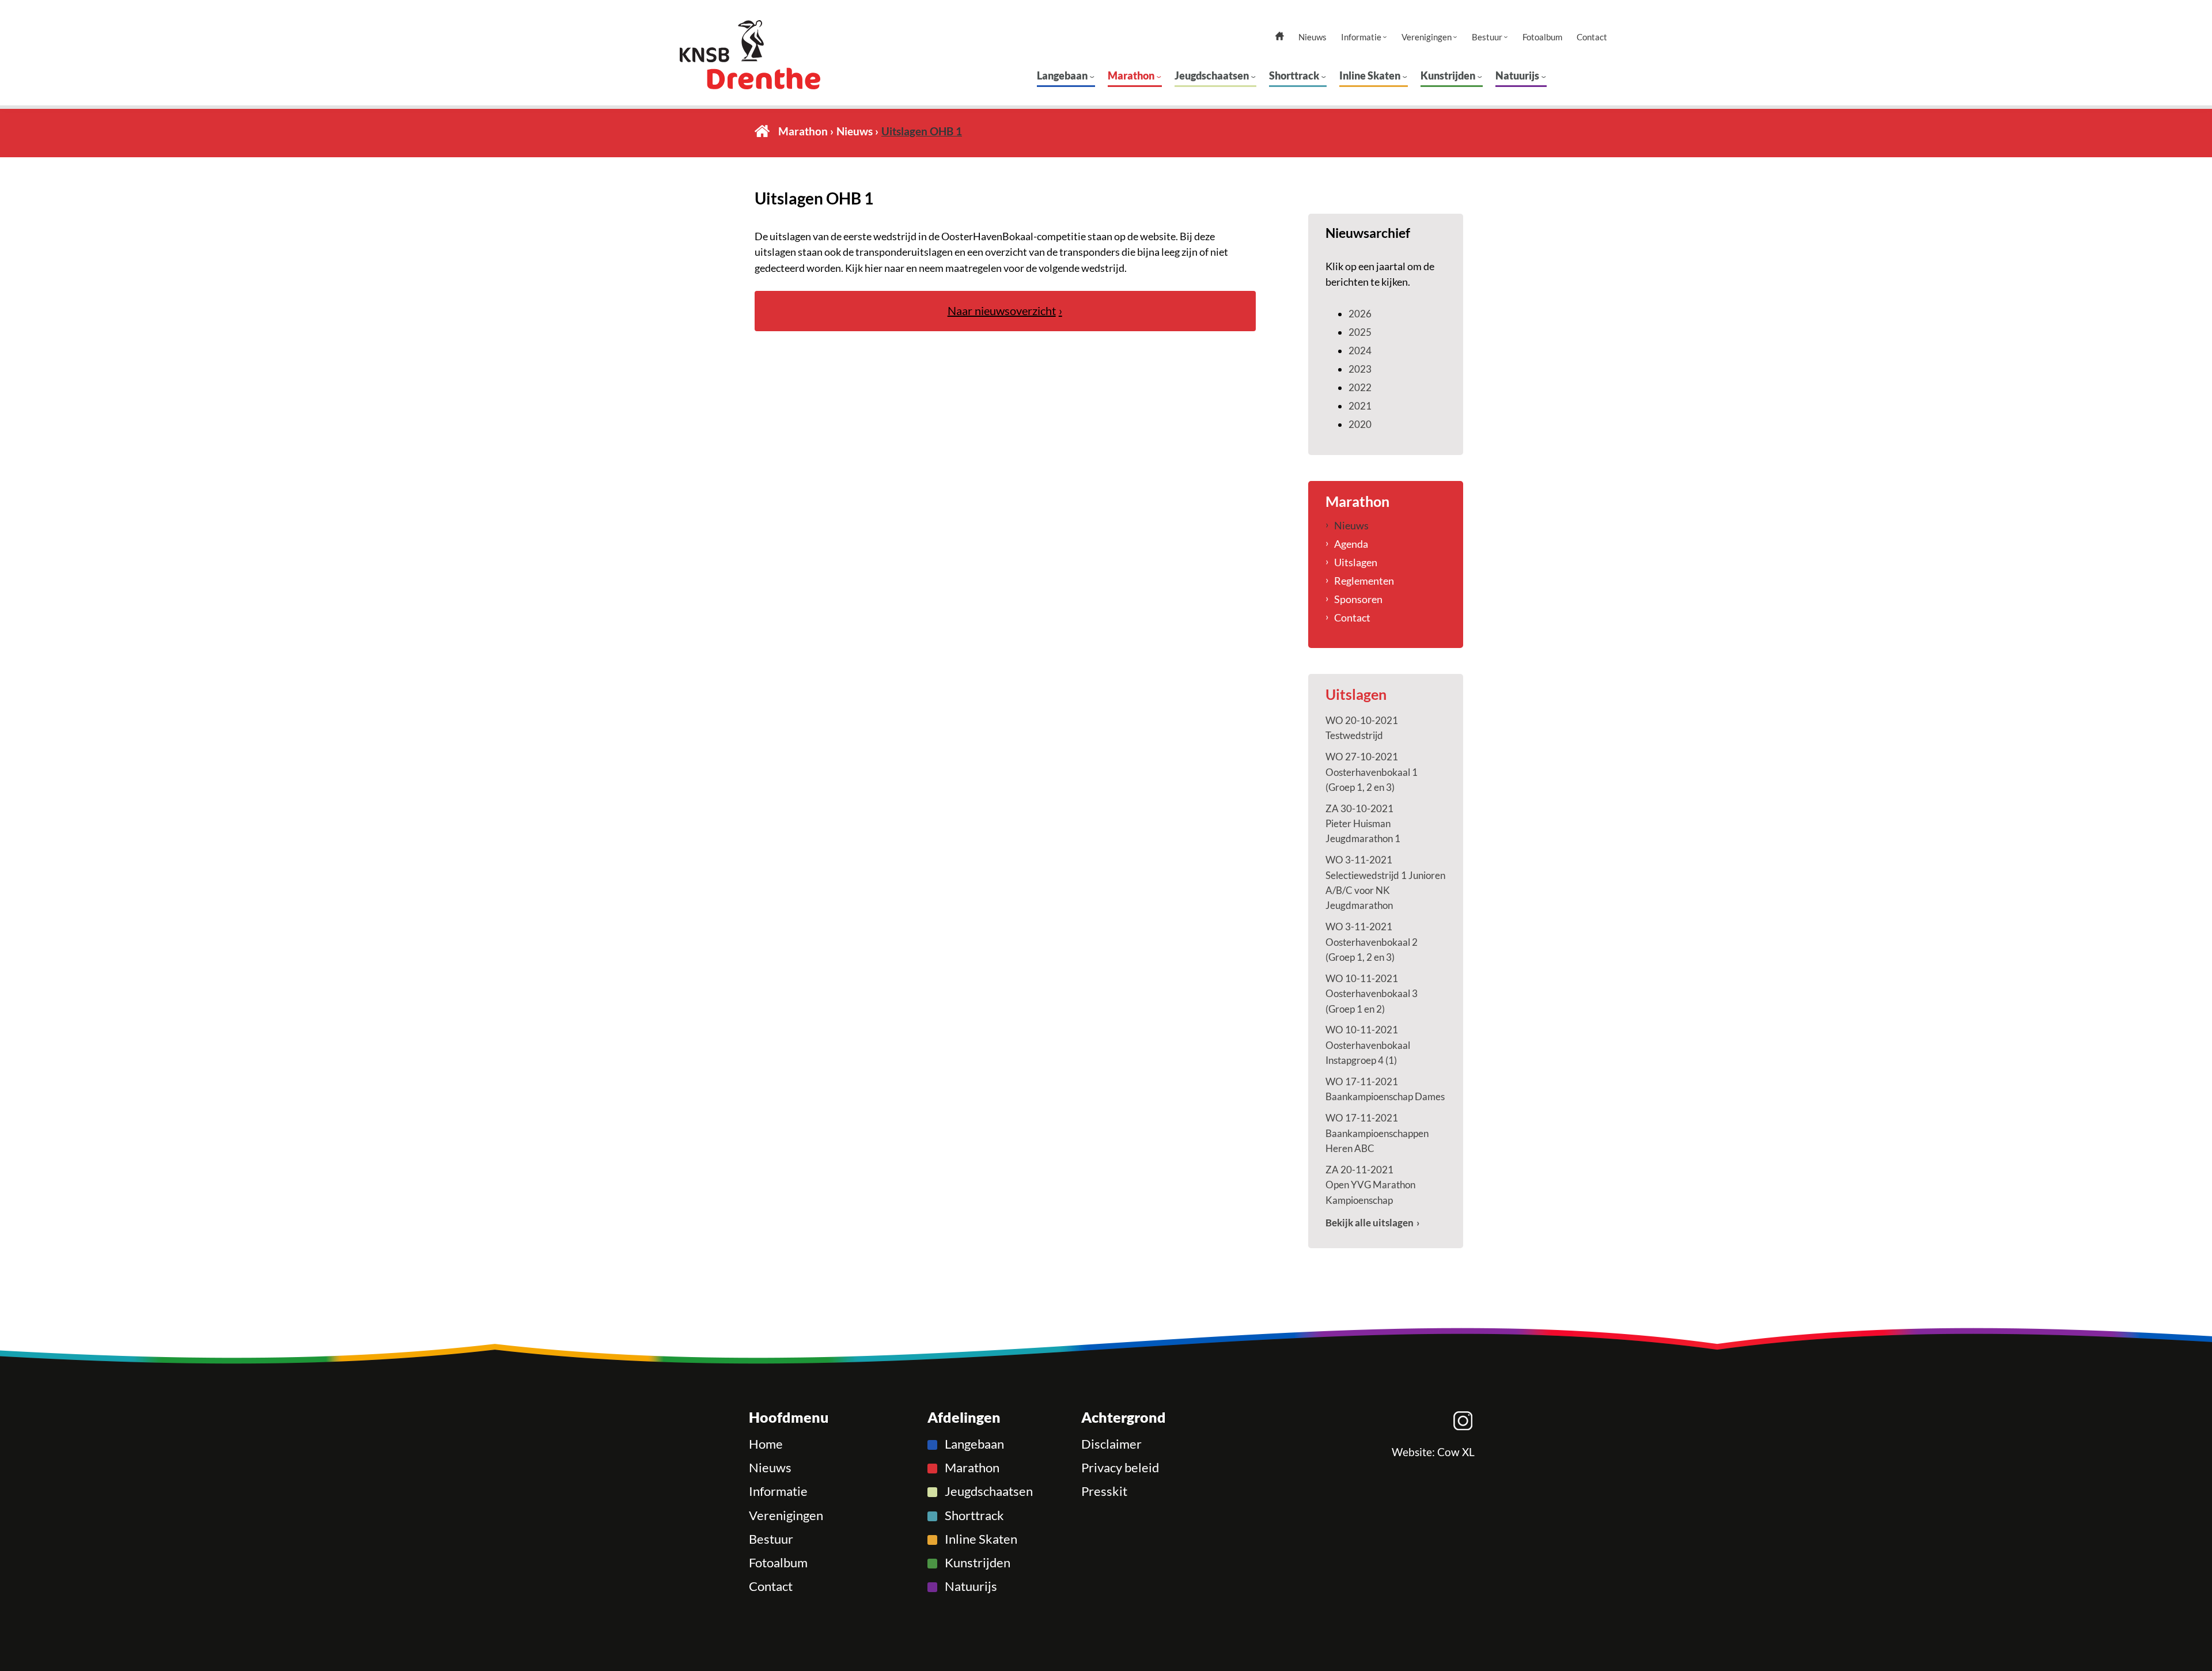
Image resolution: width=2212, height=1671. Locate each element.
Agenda (1351, 544)
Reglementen (1364, 581)
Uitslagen (1356, 562)
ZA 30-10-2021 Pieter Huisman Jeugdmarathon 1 (1363, 824)
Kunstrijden (1448, 75)
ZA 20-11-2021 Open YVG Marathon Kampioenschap (1370, 1185)
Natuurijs (1517, 75)
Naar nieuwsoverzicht (1002, 311)
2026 (1360, 314)
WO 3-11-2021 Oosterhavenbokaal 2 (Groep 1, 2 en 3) (1372, 942)
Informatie (1361, 37)
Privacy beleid (1120, 1468)
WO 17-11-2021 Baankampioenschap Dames (1385, 1089)
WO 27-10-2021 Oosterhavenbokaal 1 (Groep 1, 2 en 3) (1372, 772)
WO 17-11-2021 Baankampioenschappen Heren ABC (1377, 1133)
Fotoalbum (1542, 37)
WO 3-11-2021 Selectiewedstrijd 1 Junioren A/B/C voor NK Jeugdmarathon (1385, 882)
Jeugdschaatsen (1212, 75)
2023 (1360, 369)
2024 (1360, 351)
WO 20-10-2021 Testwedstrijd (1362, 728)
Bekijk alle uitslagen (1370, 1223)
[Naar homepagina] (772, 55)
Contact (1592, 37)
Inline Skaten (1370, 75)
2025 (1360, 332)
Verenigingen (1427, 37)
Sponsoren (1358, 599)
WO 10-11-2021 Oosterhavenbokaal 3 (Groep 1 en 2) (1372, 994)
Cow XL (1456, 1452)
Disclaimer (1111, 1444)
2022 (1360, 387)
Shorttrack (1294, 75)
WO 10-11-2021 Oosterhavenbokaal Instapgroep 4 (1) (1368, 1045)
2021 (1360, 406)
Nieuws (1313, 37)
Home (762, 131)
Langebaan (1062, 75)
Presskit (1104, 1491)
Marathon (1131, 75)
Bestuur (1487, 37)
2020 (1360, 424)
